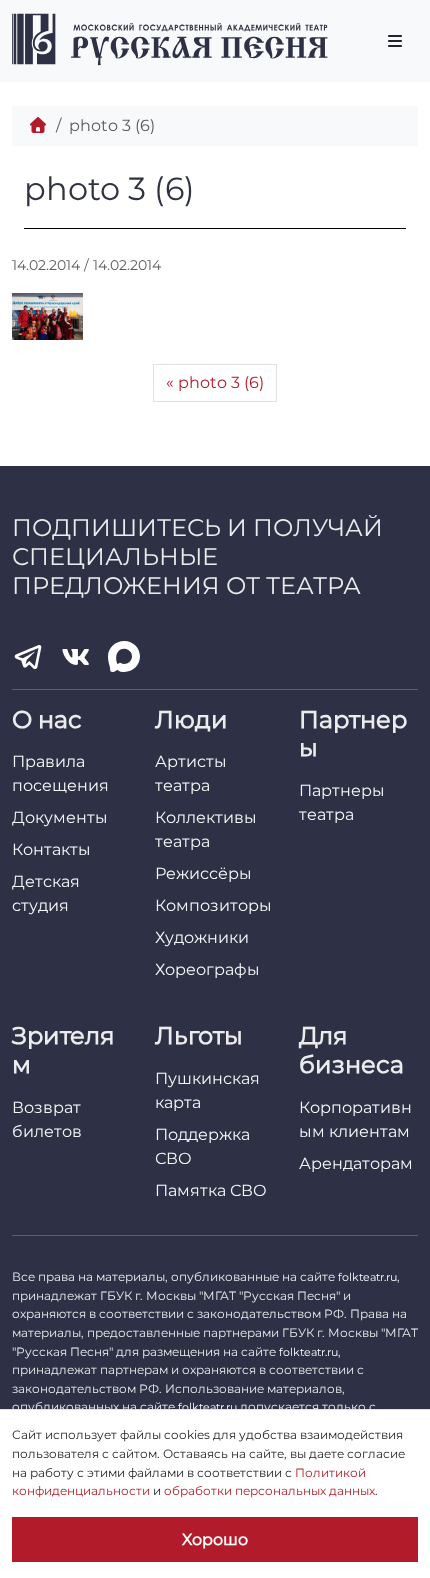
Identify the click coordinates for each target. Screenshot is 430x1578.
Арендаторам (356, 1163)
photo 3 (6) (221, 382)
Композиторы (213, 905)
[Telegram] (28, 657)
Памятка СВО (211, 1190)
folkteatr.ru (367, 1277)
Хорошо (215, 1539)
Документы (60, 817)
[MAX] (124, 657)
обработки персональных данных (269, 1490)
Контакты (51, 849)
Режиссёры (203, 873)
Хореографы (207, 969)
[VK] (76, 657)
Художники (202, 937)
